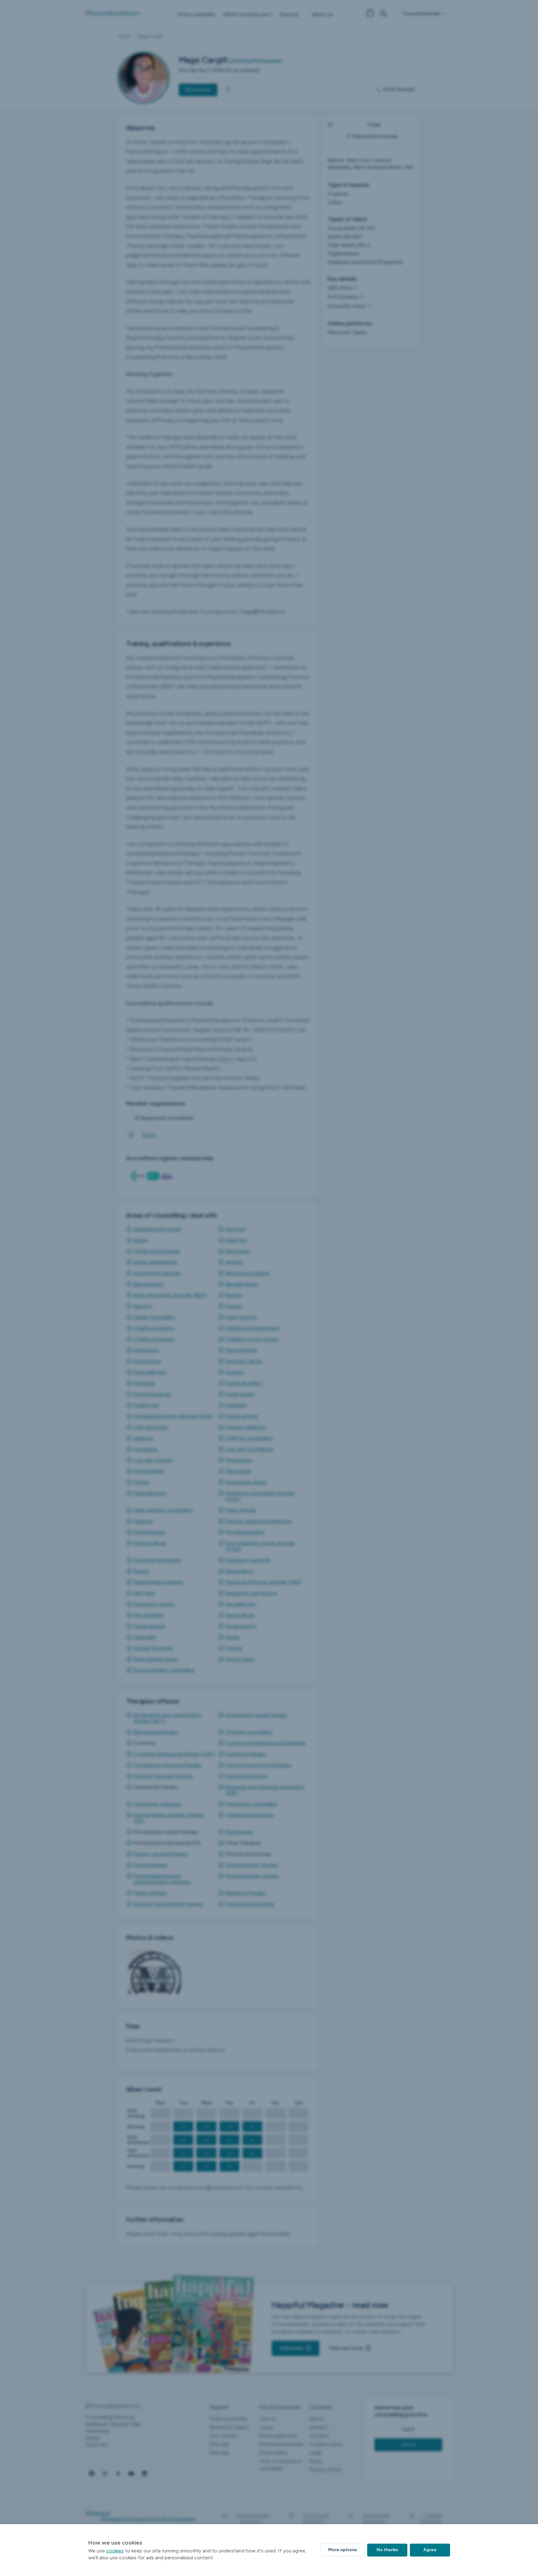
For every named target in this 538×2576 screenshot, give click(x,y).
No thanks (387, 2550)
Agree (430, 2550)
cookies (115, 2551)
